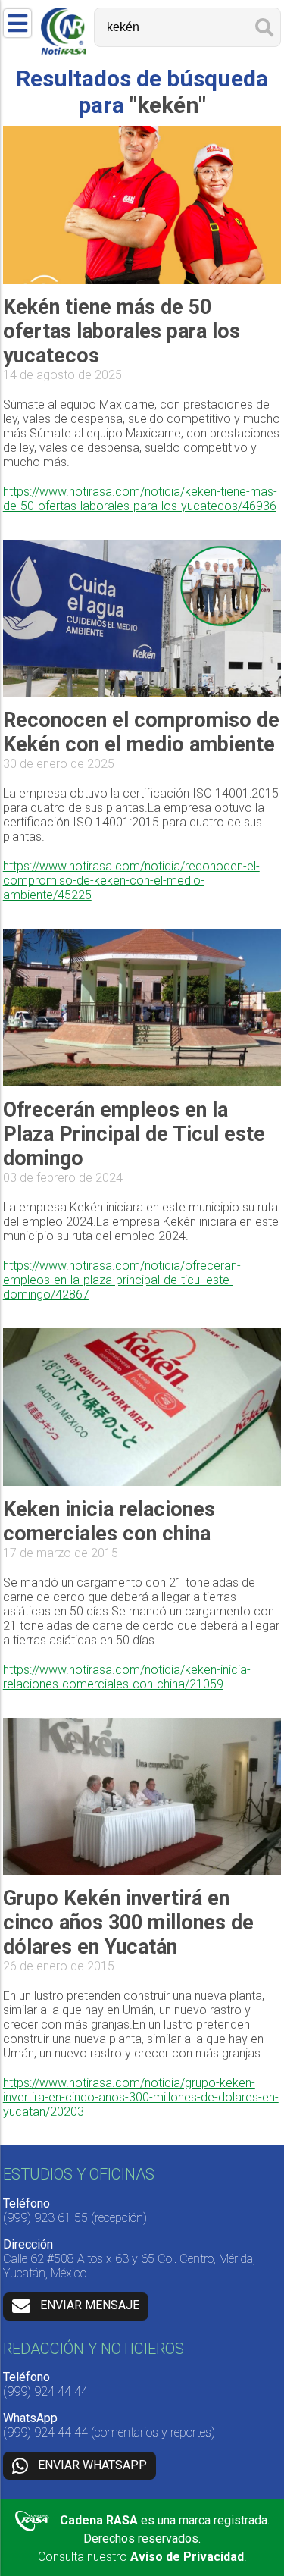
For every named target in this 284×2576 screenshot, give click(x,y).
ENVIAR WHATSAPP (92, 2465)
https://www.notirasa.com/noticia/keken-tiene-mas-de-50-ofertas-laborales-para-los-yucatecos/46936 (140, 499)
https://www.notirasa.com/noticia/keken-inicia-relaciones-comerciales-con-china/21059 (127, 1677)
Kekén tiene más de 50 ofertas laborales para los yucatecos (122, 331)
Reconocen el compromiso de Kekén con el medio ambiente (141, 732)
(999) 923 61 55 (45, 2218)
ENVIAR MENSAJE (90, 2306)
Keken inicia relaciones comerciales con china (109, 1521)
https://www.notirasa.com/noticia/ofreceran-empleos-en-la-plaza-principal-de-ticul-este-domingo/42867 (122, 1280)
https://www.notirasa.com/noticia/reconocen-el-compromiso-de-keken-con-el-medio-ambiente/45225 (131, 881)
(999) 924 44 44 (45, 2391)
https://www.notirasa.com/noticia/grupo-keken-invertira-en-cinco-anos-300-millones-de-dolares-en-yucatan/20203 (141, 2097)
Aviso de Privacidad (187, 2557)
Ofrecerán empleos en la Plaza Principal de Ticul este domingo (134, 1134)
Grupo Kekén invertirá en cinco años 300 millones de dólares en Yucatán (128, 1923)
